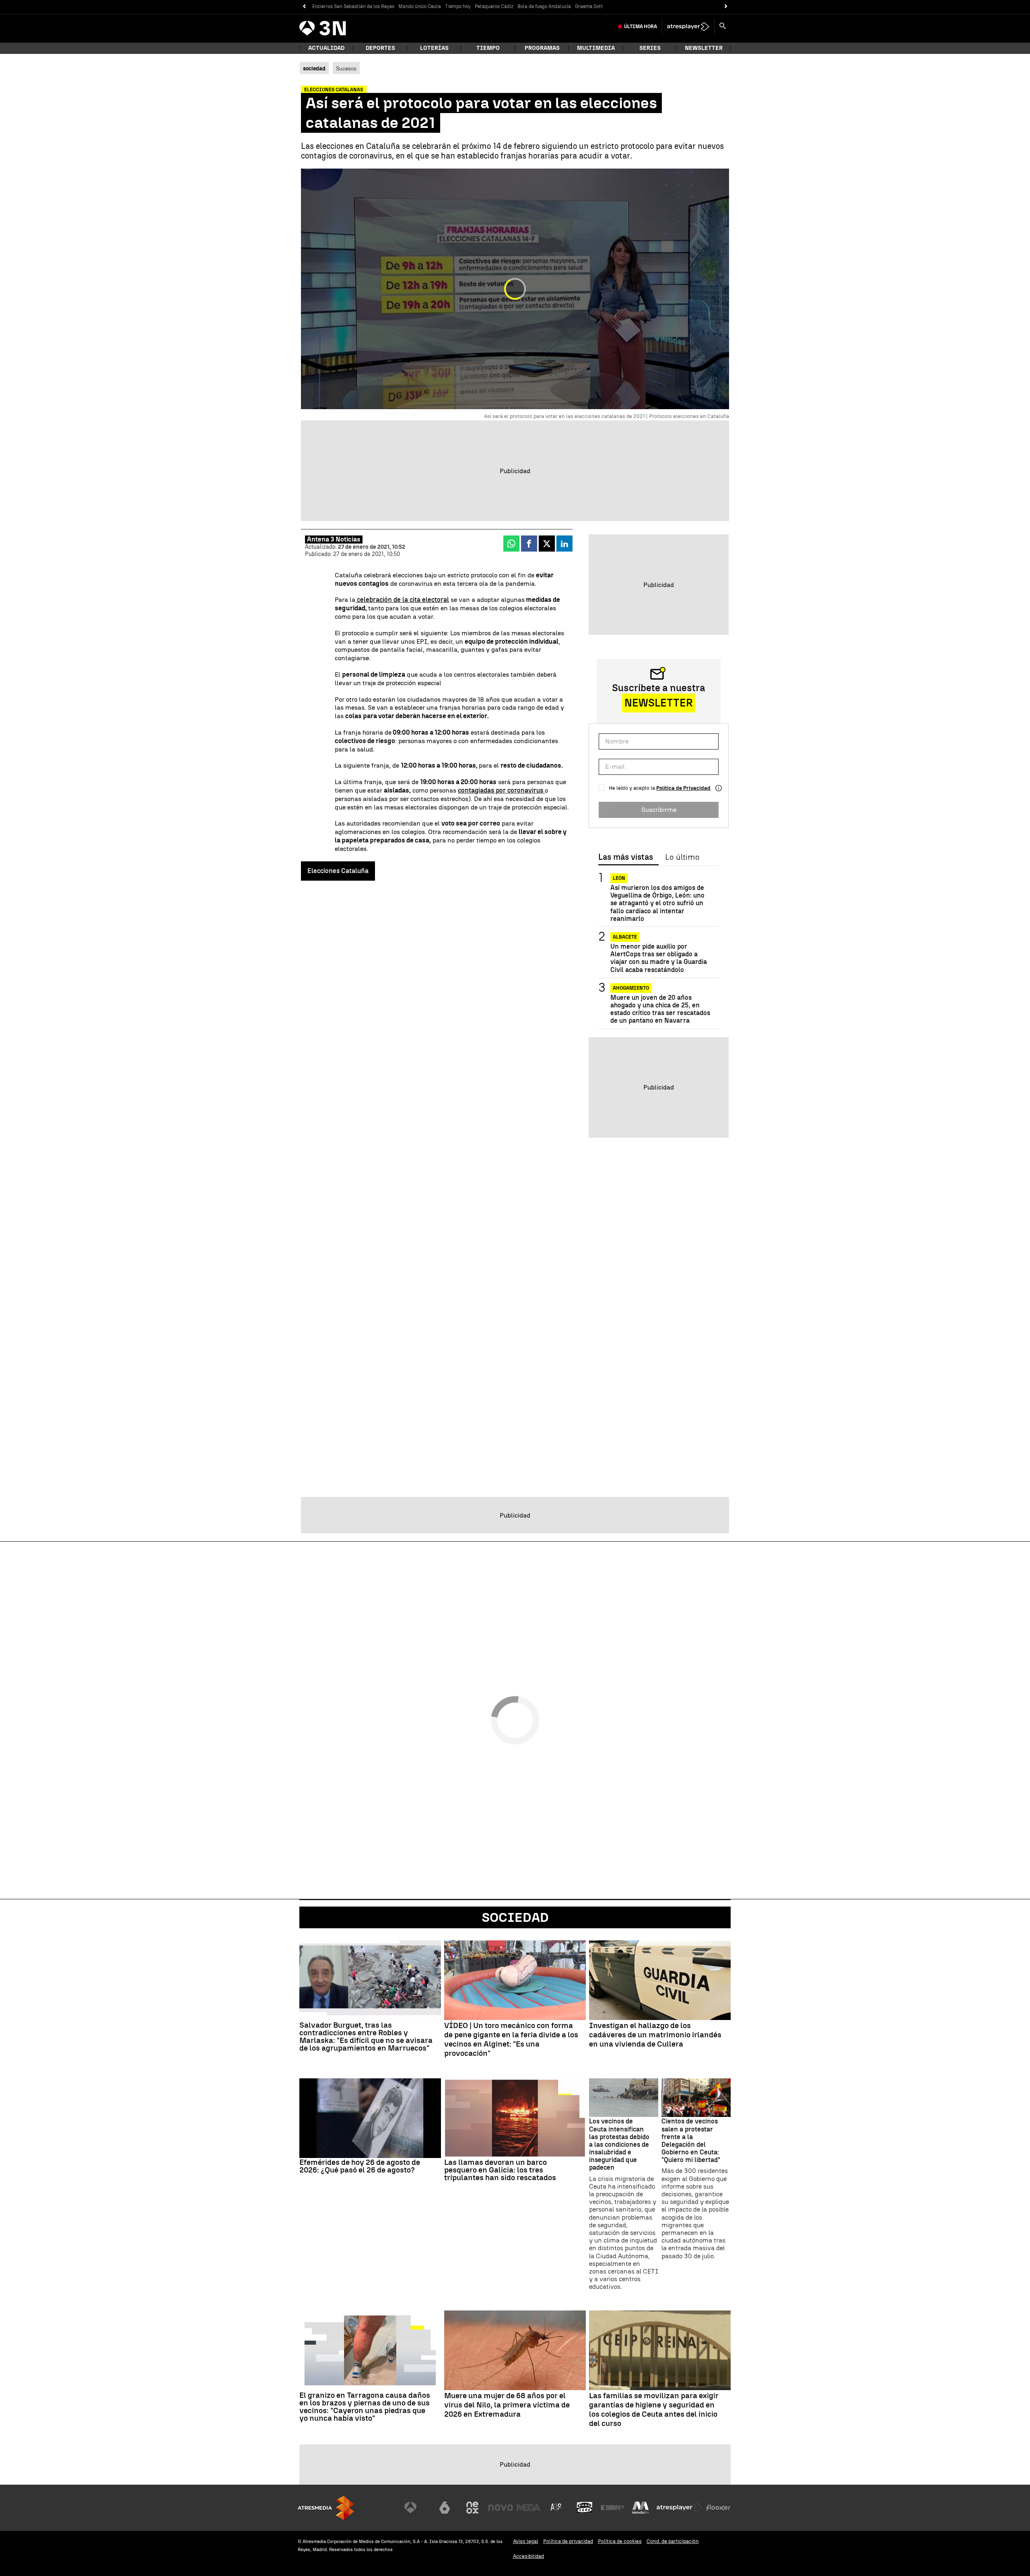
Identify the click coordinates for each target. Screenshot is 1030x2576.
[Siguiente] (726, 7)
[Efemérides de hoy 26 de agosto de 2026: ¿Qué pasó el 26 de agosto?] (370, 2118)
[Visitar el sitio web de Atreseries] (556, 2508)
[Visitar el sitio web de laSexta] (445, 2508)
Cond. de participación (673, 2541)
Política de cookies (620, 2541)
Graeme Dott (589, 6)
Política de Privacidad (683, 788)
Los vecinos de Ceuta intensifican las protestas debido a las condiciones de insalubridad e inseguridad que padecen (619, 2144)
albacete (625, 937)
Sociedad (515, 1917)
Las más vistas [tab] (626, 857)
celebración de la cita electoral (402, 600)
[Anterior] (304, 7)
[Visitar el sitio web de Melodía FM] (641, 2508)
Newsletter (704, 48)
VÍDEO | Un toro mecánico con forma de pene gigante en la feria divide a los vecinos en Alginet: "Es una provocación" (511, 2039)
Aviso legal (526, 2541)
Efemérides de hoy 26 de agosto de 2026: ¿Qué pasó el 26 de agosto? (360, 2166)
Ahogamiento (631, 988)
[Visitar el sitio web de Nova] (501, 2508)
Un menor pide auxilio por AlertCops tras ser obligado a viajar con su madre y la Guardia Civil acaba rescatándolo (659, 958)
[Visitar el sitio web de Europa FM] (612, 2508)
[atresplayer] (688, 27)
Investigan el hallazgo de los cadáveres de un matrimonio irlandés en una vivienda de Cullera (655, 2035)
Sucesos (346, 68)
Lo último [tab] (682, 857)
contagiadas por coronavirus (501, 790)
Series (650, 48)
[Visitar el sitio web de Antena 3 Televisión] (416, 2508)
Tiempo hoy (458, 6)
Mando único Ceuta (420, 6)
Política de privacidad (568, 2541)
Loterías (434, 48)
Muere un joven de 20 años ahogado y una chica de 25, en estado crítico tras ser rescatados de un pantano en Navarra (660, 1009)
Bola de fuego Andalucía (544, 6)
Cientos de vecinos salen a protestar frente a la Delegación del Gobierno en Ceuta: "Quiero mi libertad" (691, 2140)
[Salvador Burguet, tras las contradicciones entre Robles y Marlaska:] (370, 1980)
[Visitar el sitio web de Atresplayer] (680, 2508)
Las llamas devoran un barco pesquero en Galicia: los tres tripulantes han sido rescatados (500, 2170)
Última (641, 27)
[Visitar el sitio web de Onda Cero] (585, 2508)
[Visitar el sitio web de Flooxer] (718, 2508)
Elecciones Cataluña (338, 871)
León (619, 878)
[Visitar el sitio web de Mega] (529, 2508)
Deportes (380, 48)
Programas (542, 48)
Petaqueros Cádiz (494, 6)
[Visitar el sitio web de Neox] (472, 2508)
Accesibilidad (528, 2556)
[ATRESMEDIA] (326, 2508)
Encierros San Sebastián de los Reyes (353, 6)
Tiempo (488, 48)
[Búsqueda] (723, 27)
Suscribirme (659, 810)
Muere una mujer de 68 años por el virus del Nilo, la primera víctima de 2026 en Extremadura (507, 2405)
